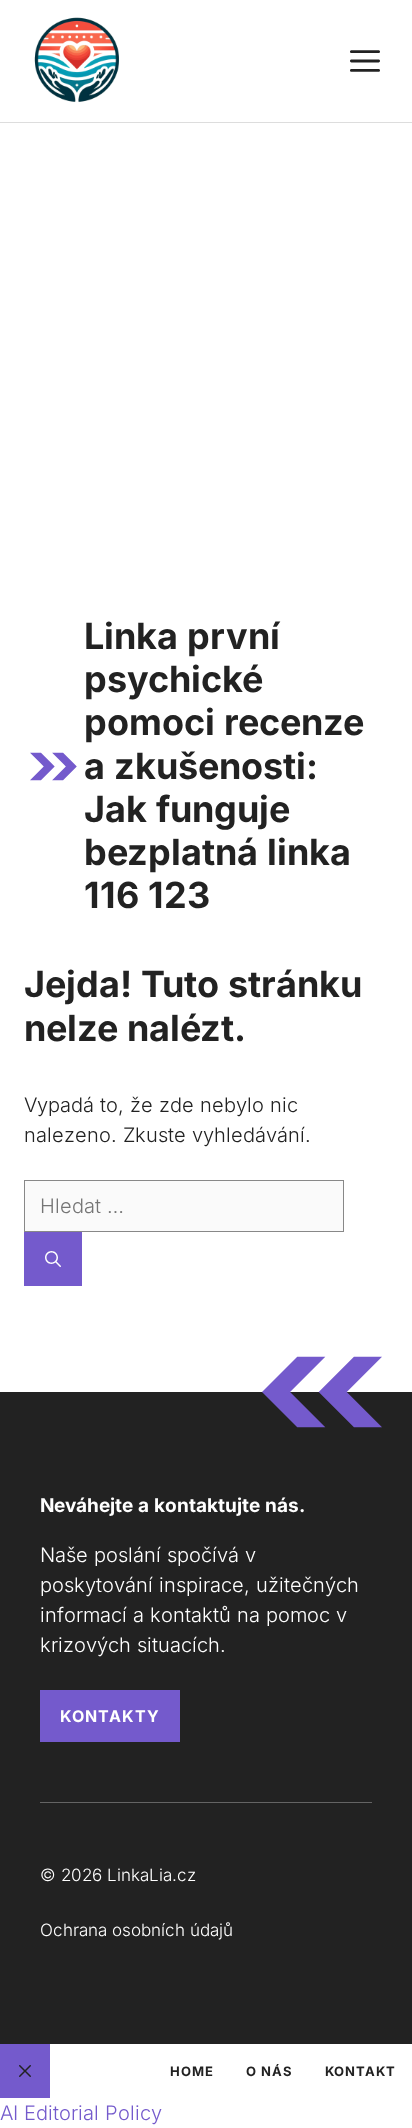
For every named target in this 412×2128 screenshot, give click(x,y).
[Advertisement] (206, 339)
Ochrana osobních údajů (136, 1930)
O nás (269, 2071)
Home (192, 2071)
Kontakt (360, 2071)
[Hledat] (53, 1259)
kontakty (110, 1716)
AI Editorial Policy (81, 2113)
